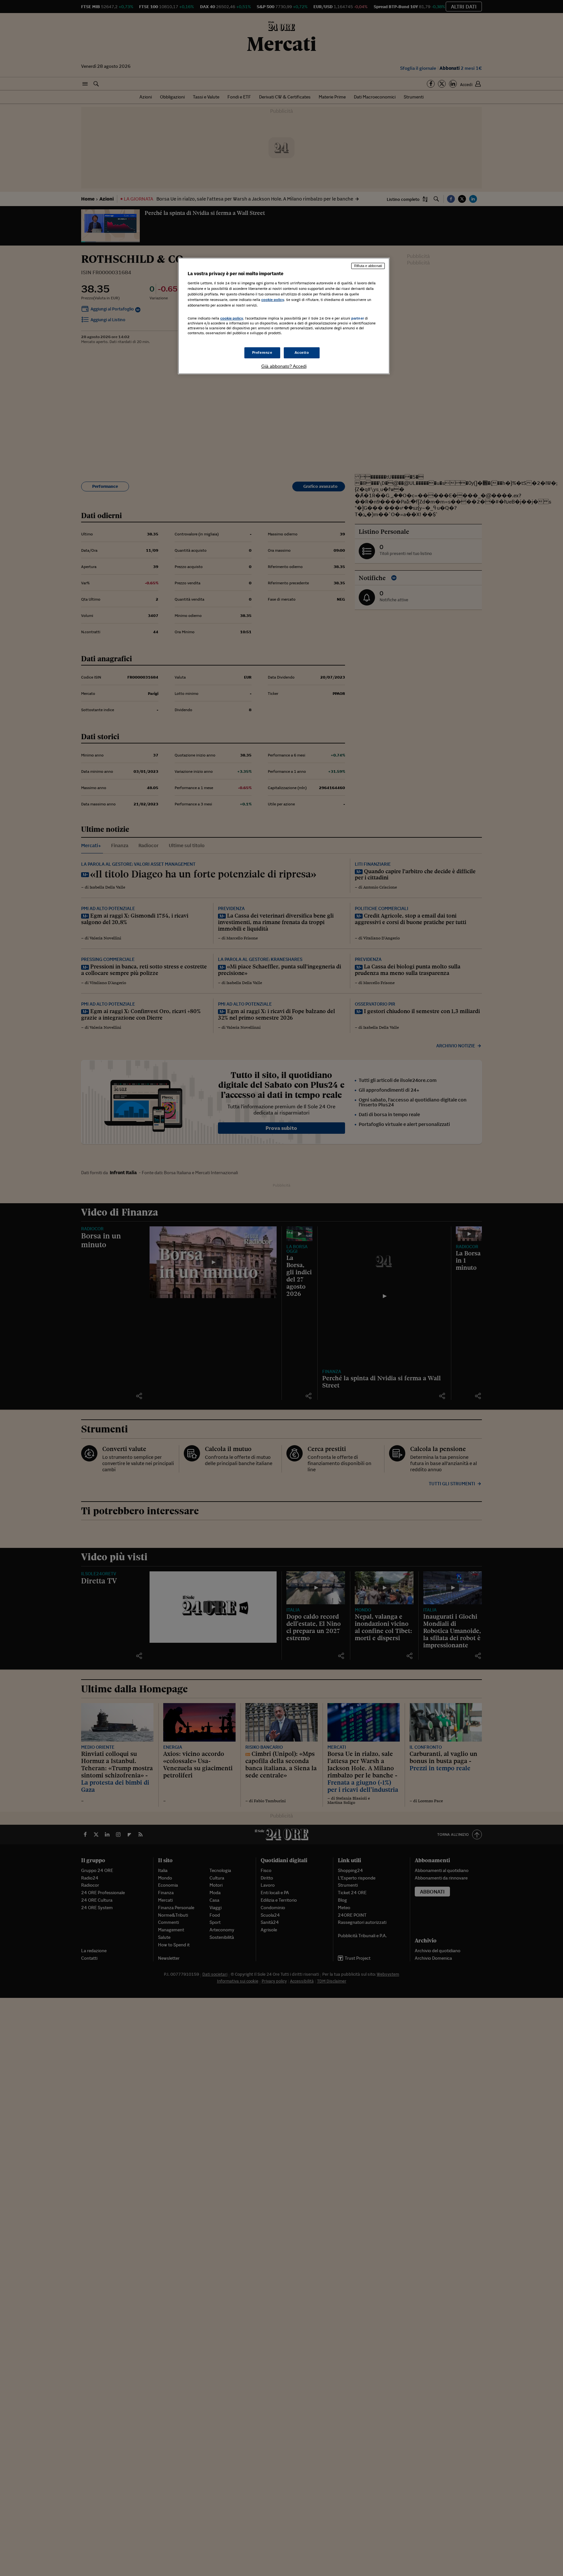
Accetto (302, 352)
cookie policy (273, 300)
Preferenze (262, 352)
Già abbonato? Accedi (284, 366)
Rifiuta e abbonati (368, 266)
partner (358, 318)
